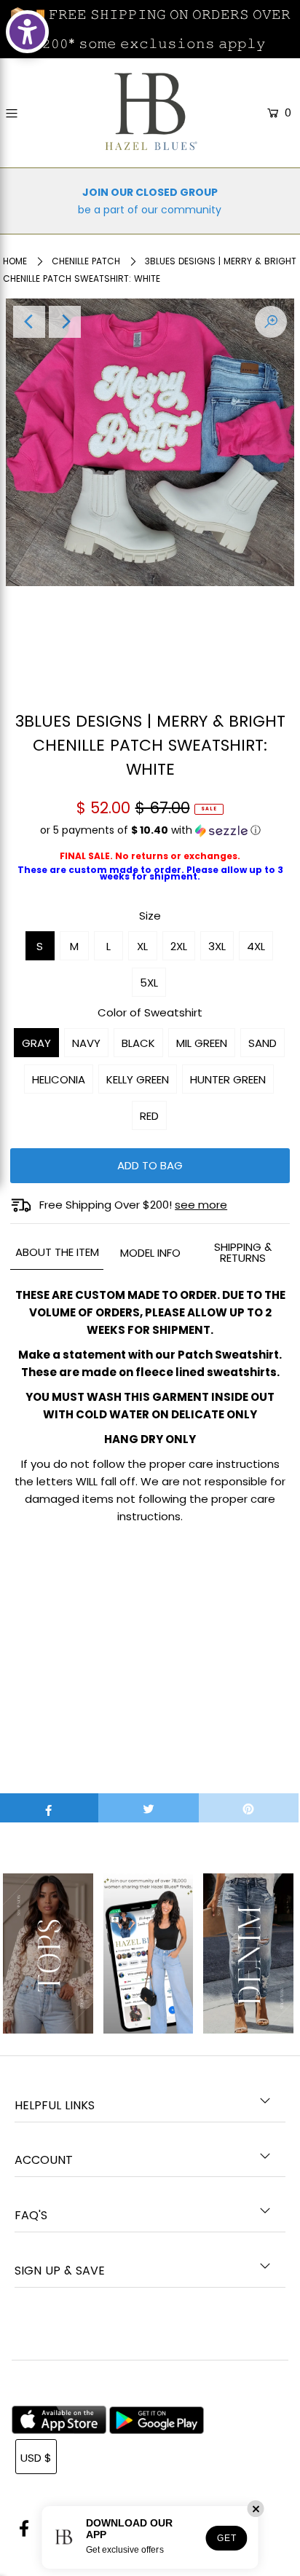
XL (142, 946)
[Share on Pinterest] (249, 1808)
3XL (217, 946)
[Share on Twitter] (148, 1808)
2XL (179, 946)
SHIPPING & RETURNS (243, 1252)
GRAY (36, 1043)
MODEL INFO (150, 1253)
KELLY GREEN (138, 1079)
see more (201, 1205)
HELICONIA (59, 1079)
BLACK (138, 1043)
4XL (256, 946)
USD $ (36, 2458)
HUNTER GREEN (228, 1079)
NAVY (86, 1043)
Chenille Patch (86, 261)
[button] (150, 836)
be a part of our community (150, 210)
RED (149, 1116)
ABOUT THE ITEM (57, 1252)
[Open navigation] (30, 114)
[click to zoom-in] (271, 322)
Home (15, 261)
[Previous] (29, 322)
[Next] (65, 322)
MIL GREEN (202, 1043)
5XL (149, 983)
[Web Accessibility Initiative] (27, 32)
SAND (262, 1043)
